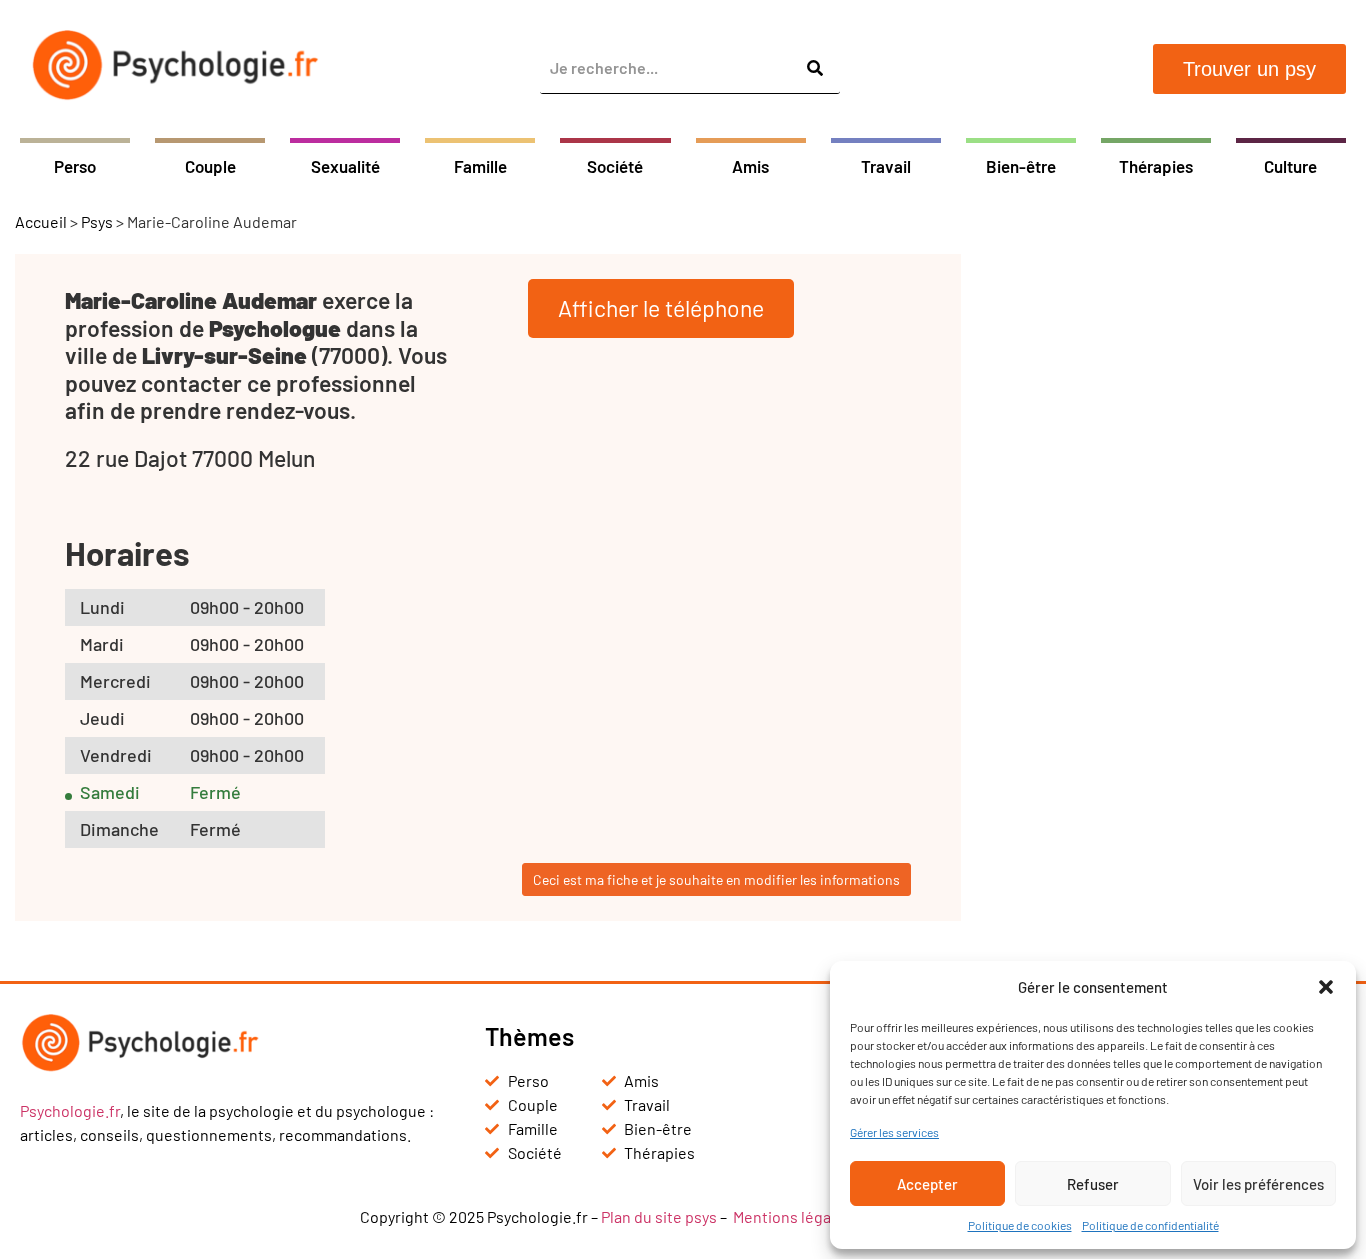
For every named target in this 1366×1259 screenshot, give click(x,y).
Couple (210, 166)
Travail (886, 166)
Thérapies (1156, 166)
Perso (75, 166)
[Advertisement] (1171, 554)
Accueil (41, 221)
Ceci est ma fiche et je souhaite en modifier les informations (716, 879)
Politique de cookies (1020, 1225)
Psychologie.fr (70, 1110)
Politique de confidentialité (1150, 1225)
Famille (480, 166)
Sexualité (345, 166)
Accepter (927, 1184)
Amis (750, 166)
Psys (97, 221)
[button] (1326, 987)
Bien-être (1021, 166)
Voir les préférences (1258, 1184)
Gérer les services (894, 1132)
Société (615, 166)
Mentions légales (792, 1216)
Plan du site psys (659, 1216)
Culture (1290, 166)
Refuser (1093, 1184)
